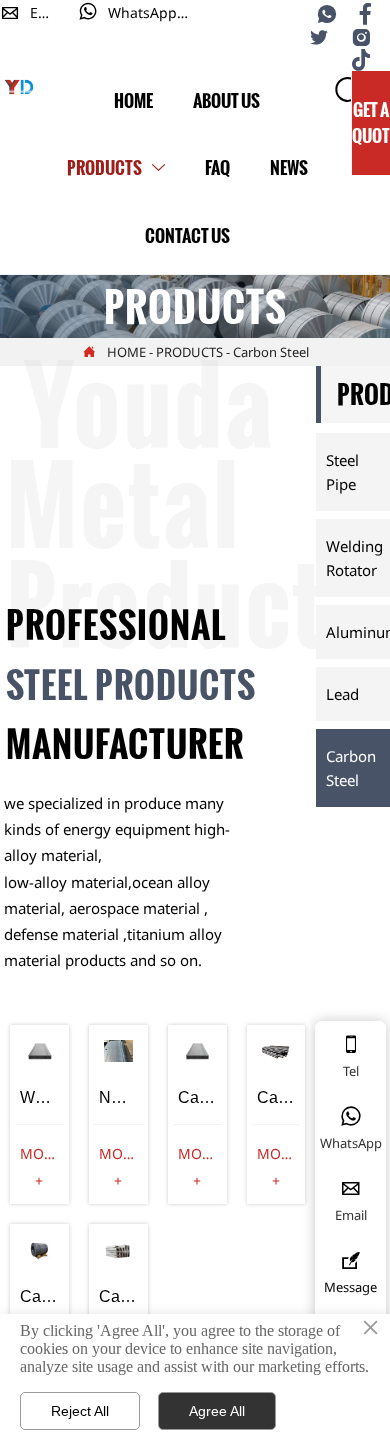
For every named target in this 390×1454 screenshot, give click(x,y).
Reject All (80, 1411)
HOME (126, 352)
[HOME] (20, 87)
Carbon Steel (271, 352)
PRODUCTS (189, 352)
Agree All (217, 1411)
